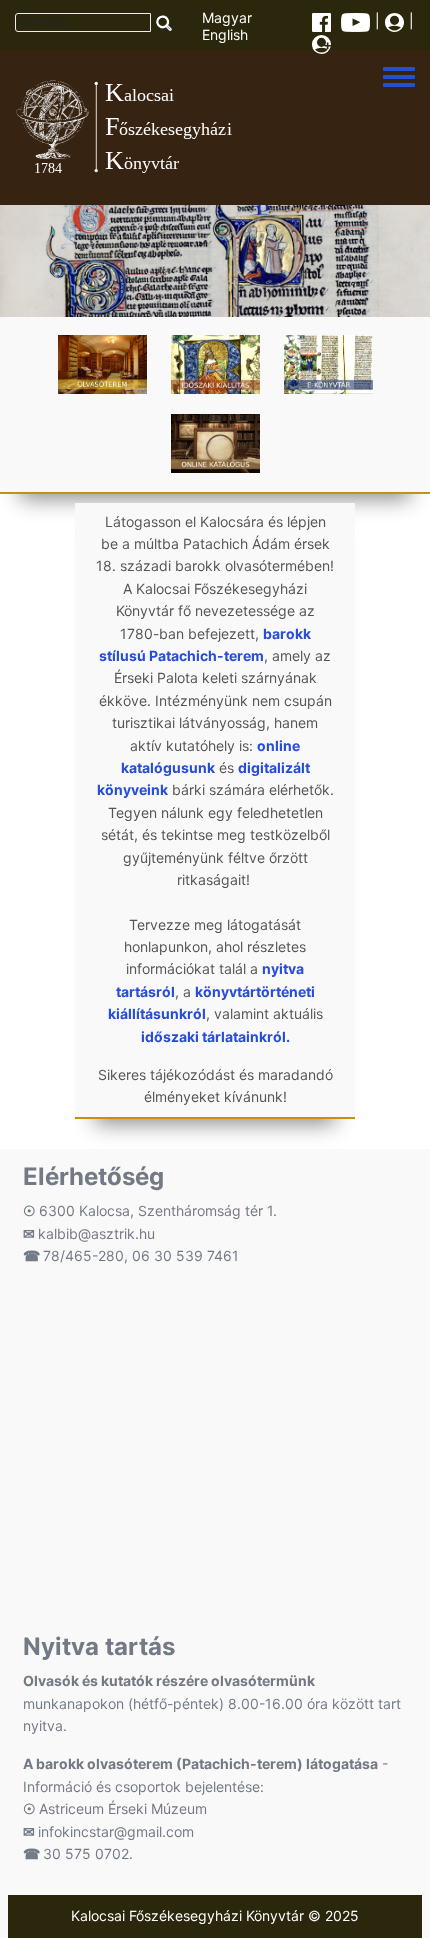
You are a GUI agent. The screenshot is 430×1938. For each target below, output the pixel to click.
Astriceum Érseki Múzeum (123, 1808)
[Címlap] (199, 127)
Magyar (227, 17)
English (225, 34)
